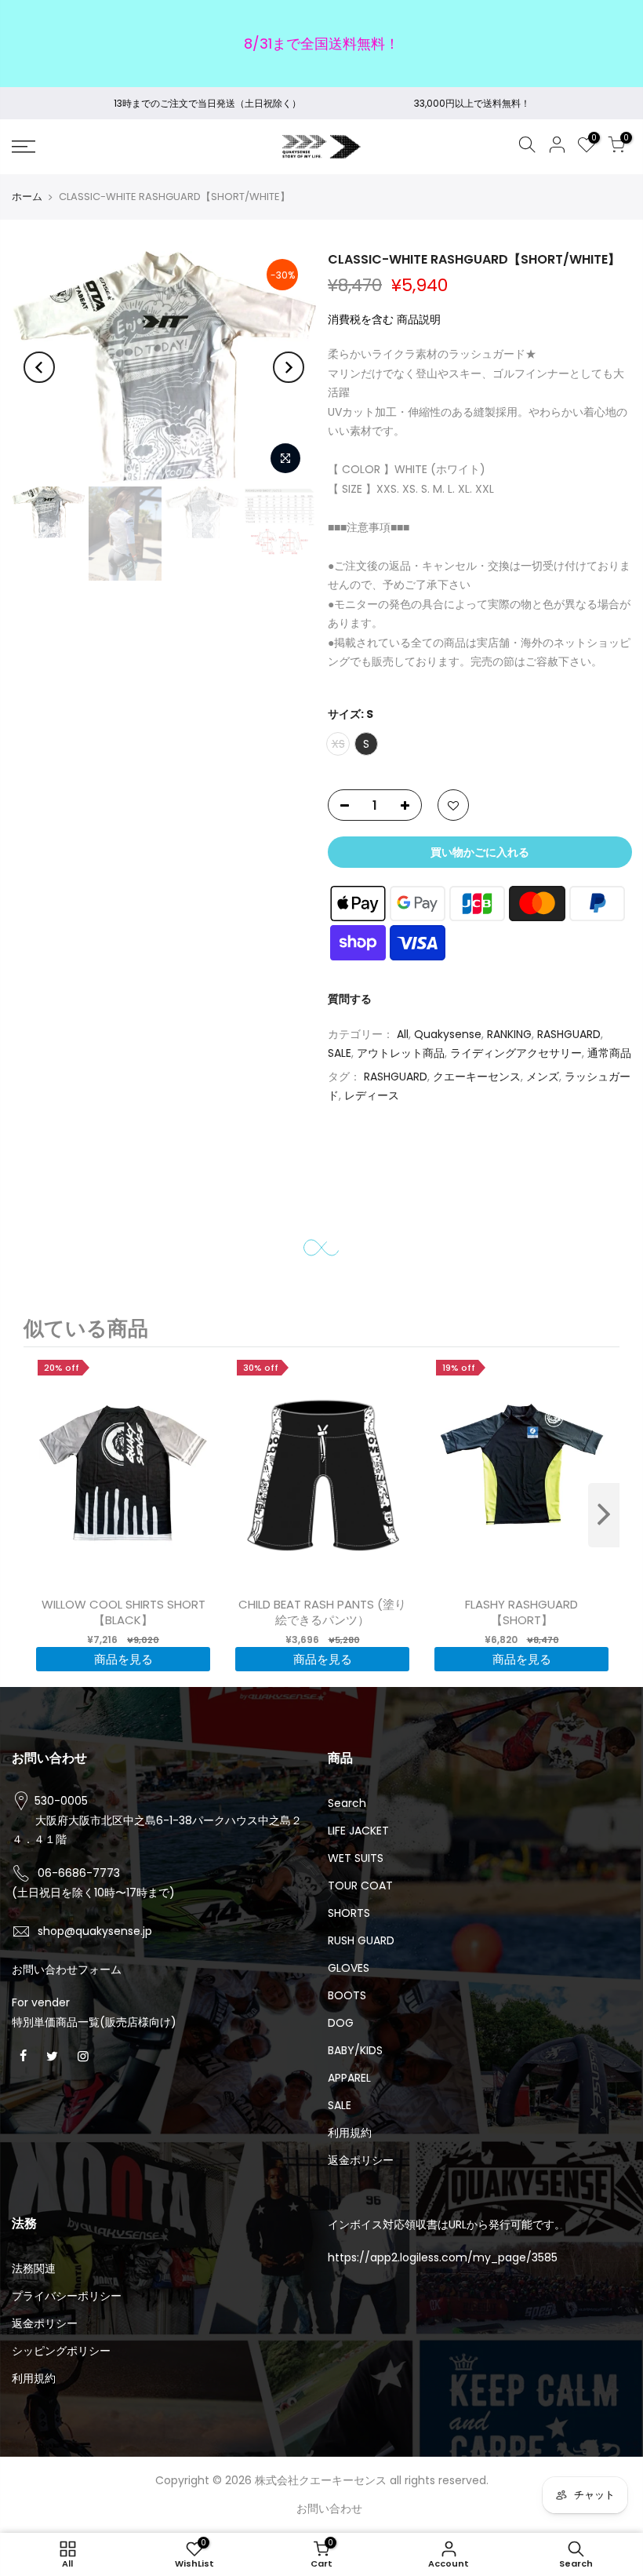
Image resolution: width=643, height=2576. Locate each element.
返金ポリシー (361, 2160)
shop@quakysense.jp (95, 1931)
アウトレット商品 (401, 1054)
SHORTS (349, 1913)
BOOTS (347, 1995)
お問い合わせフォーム (67, 1969)
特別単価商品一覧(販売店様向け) (94, 2022)
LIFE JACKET (358, 1831)
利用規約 (350, 2133)
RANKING (509, 1034)
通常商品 (609, 1054)
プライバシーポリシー (67, 2296)
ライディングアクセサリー (516, 1054)
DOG (341, 2023)
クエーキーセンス (477, 1077)
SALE (340, 1054)
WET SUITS (356, 1858)
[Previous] (39, 367)
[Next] (289, 367)
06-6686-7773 (79, 1873)
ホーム (27, 197)
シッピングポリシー (61, 2351)
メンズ (543, 1077)
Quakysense (448, 1034)
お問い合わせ (329, 2509)
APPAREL (349, 2078)
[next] (604, 1515)
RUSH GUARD (361, 1940)
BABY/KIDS (355, 2050)
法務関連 (34, 2268)
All (403, 1034)
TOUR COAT (360, 1886)
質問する (350, 1000)
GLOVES (349, 1968)
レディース (372, 1096)
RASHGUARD (569, 1034)
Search (347, 1803)
